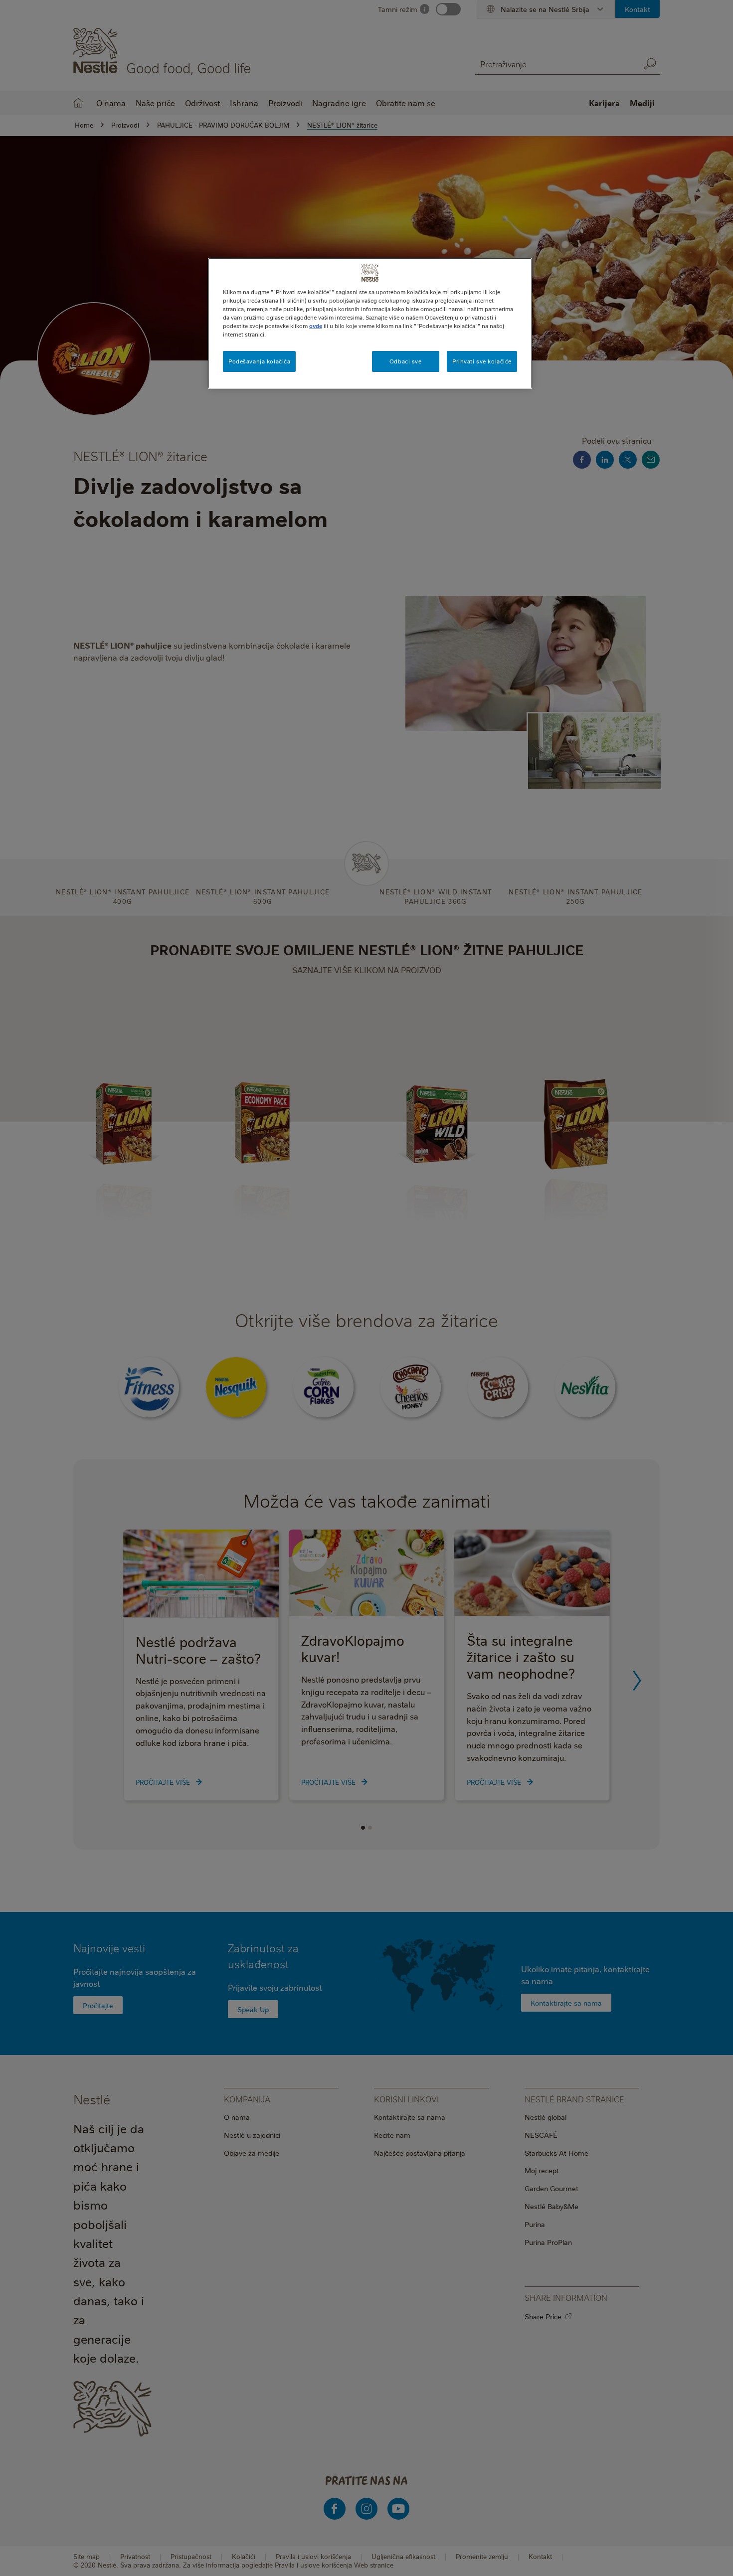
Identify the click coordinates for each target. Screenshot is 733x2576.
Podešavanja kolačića (259, 361)
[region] (370, 323)
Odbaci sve (406, 361)
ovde (316, 326)
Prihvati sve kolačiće (482, 361)
